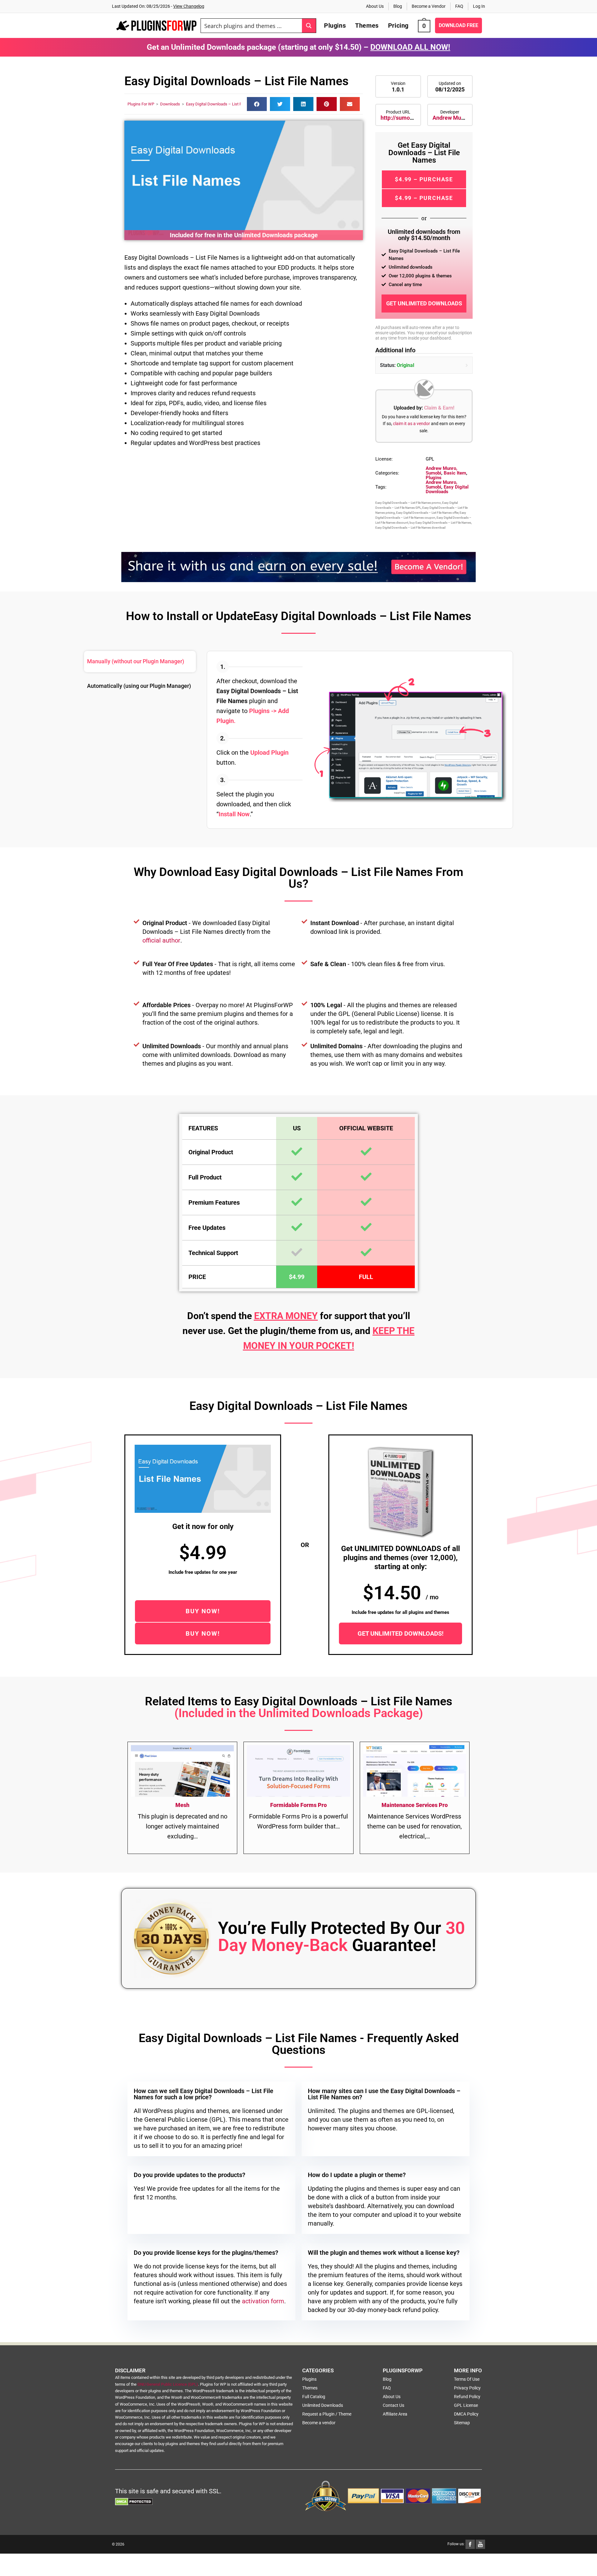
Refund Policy (467, 2397)
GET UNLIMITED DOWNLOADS (424, 303)
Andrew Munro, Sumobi (462, 118)
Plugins (434, 478)
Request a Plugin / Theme (327, 2414)
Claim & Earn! (439, 408)
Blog (398, 6)
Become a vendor (319, 2423)
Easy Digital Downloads (447, 489)
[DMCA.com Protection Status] (134, 2501)
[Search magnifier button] (309, 26)
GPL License (466, 2405)
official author (161, 940)
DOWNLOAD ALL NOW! (410, 47)
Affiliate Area (395, 2414)
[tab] (140, 662)
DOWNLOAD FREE (458, 25)
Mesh (182, 1805)
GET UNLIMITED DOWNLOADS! (400, 1633)
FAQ (459, 6)
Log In (479, 6)
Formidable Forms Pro (298, 1805)
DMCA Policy (466, 2414)
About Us (375, 6)
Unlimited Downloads (323, 2405)
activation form (263, 2301)
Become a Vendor (429, 6)
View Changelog (189, 6)
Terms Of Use (467, 2379)
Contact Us (393, 2405)
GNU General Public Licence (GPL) (168, 2384)
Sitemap (462, 2423)
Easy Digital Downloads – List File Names (223, 104)
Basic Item (455, 473)
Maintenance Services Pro (415, 1805)
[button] (257, 104)
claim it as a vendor (412, 424)
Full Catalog (314, 2397)
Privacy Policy (467, 2388)
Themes (310, 2388)
